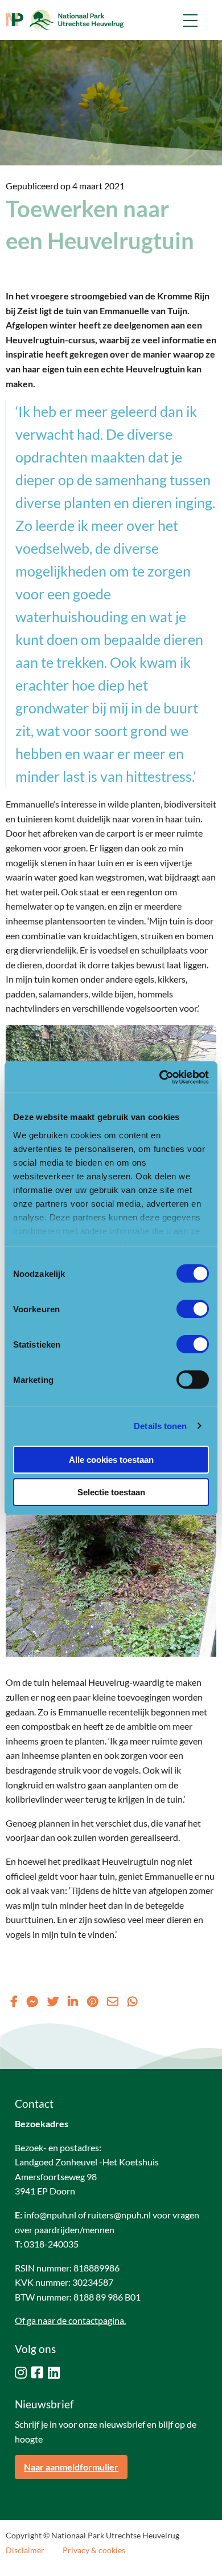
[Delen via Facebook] (14, 2001)
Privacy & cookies (94, 2550)
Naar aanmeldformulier (71, 2467)
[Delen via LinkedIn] (73, 2001)
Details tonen (160, 1426)
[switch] (193, 1309)
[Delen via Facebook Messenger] (32, 2001)
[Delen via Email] (113, 2001)
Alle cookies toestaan (111, 1460)
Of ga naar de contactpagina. (70, 2320)
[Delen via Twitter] (53, 2001)
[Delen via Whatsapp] (133, 2001)
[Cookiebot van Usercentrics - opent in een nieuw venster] (160, 1077)
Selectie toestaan (111, 1492)
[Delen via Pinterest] (92, 2001)
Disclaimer (25, 2550)
